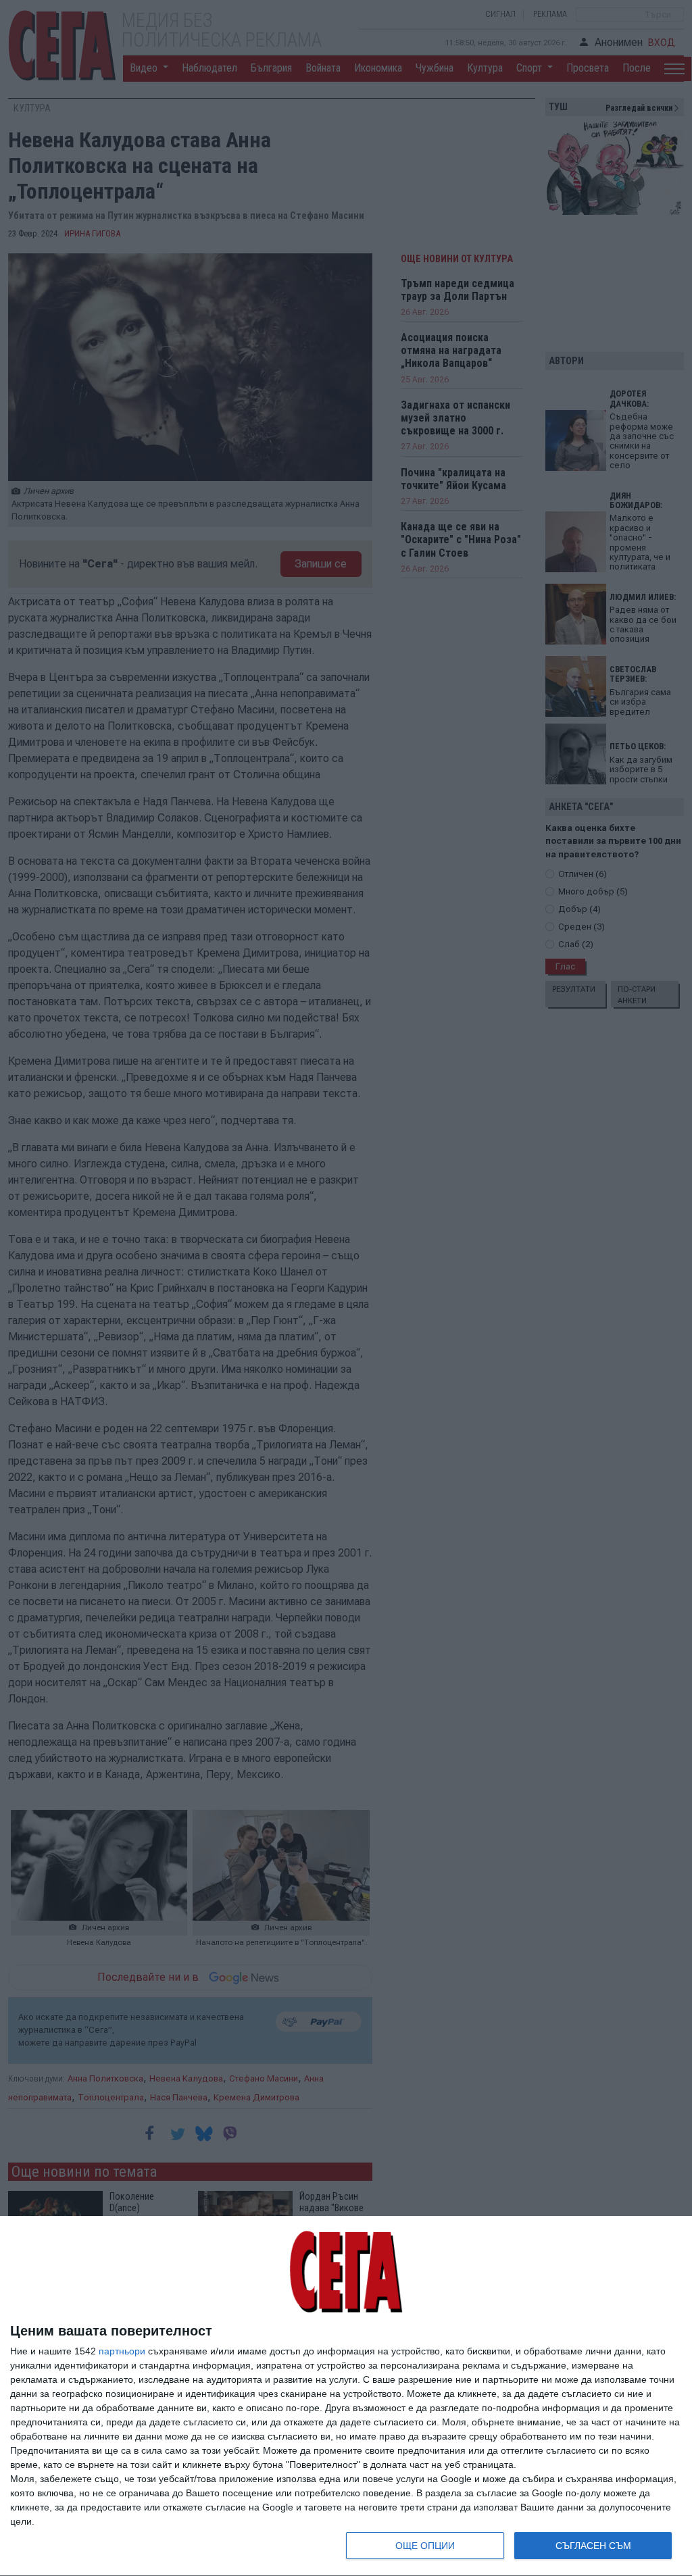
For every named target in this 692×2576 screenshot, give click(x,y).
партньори (122, 2351)
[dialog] (346, 2396)
